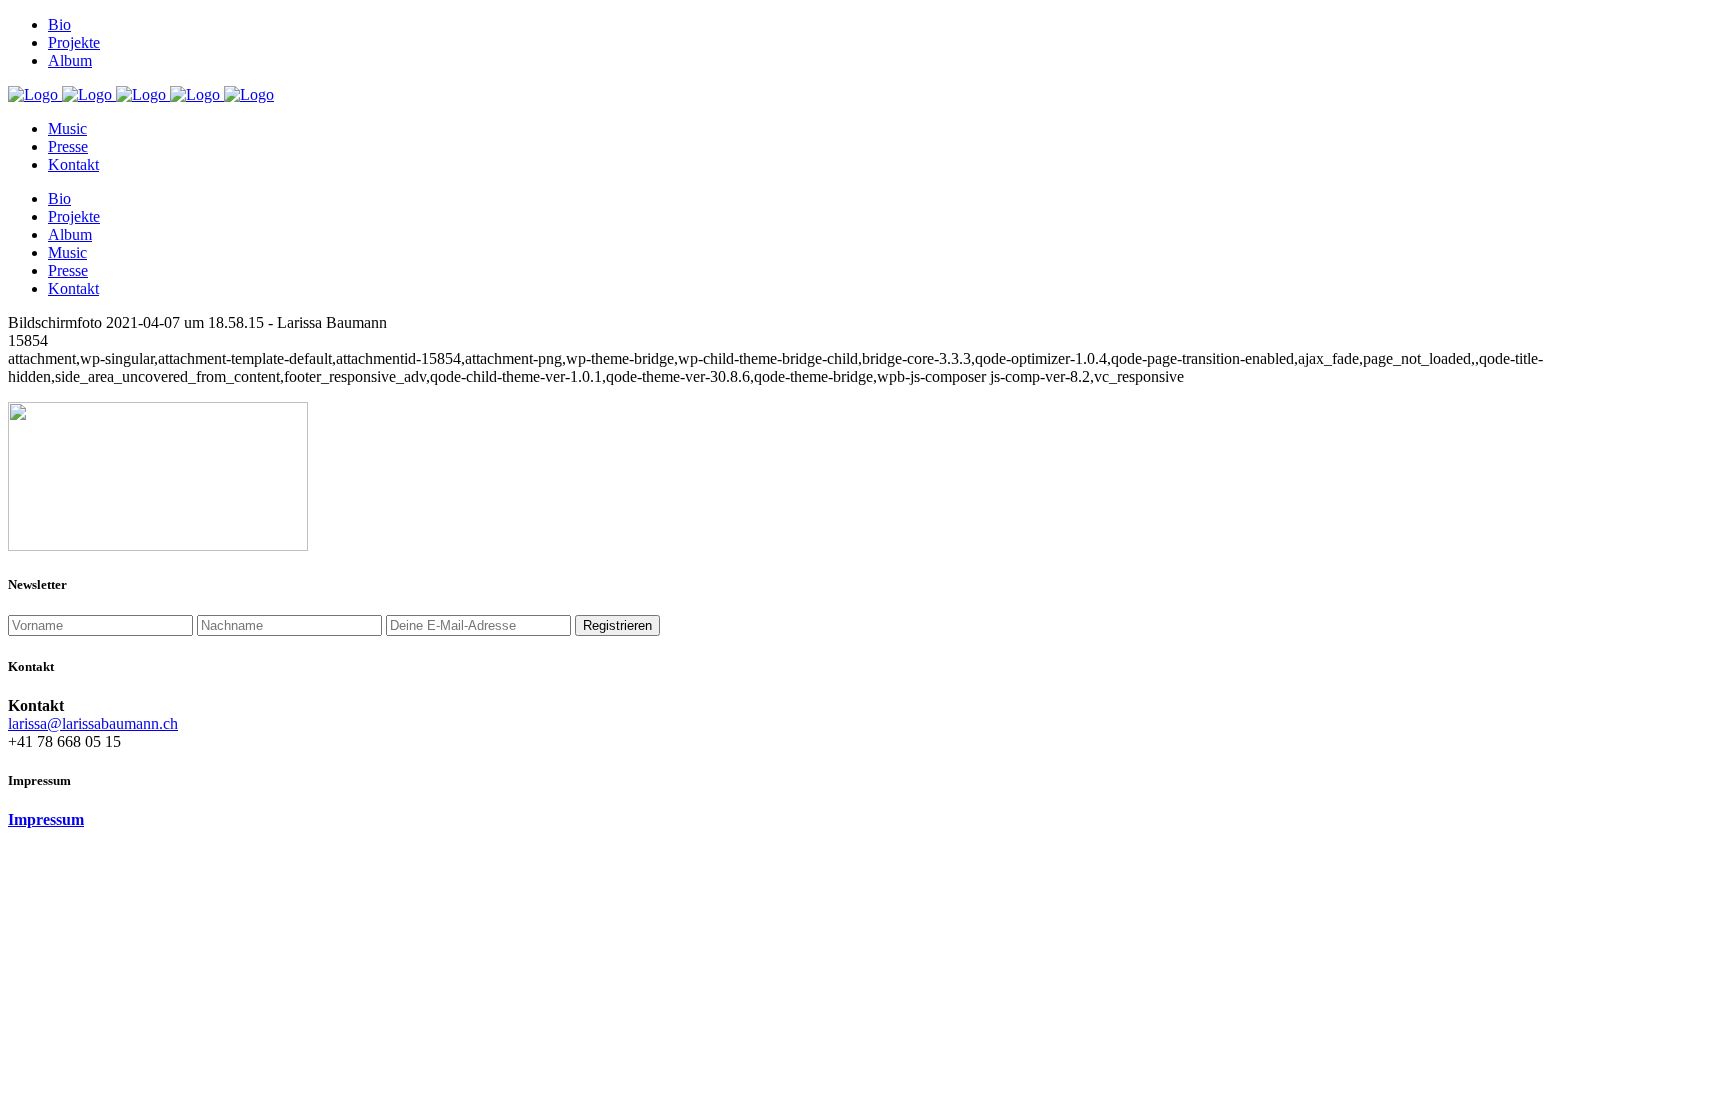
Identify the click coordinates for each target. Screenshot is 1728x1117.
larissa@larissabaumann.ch (93, 723)
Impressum (46, 819)
